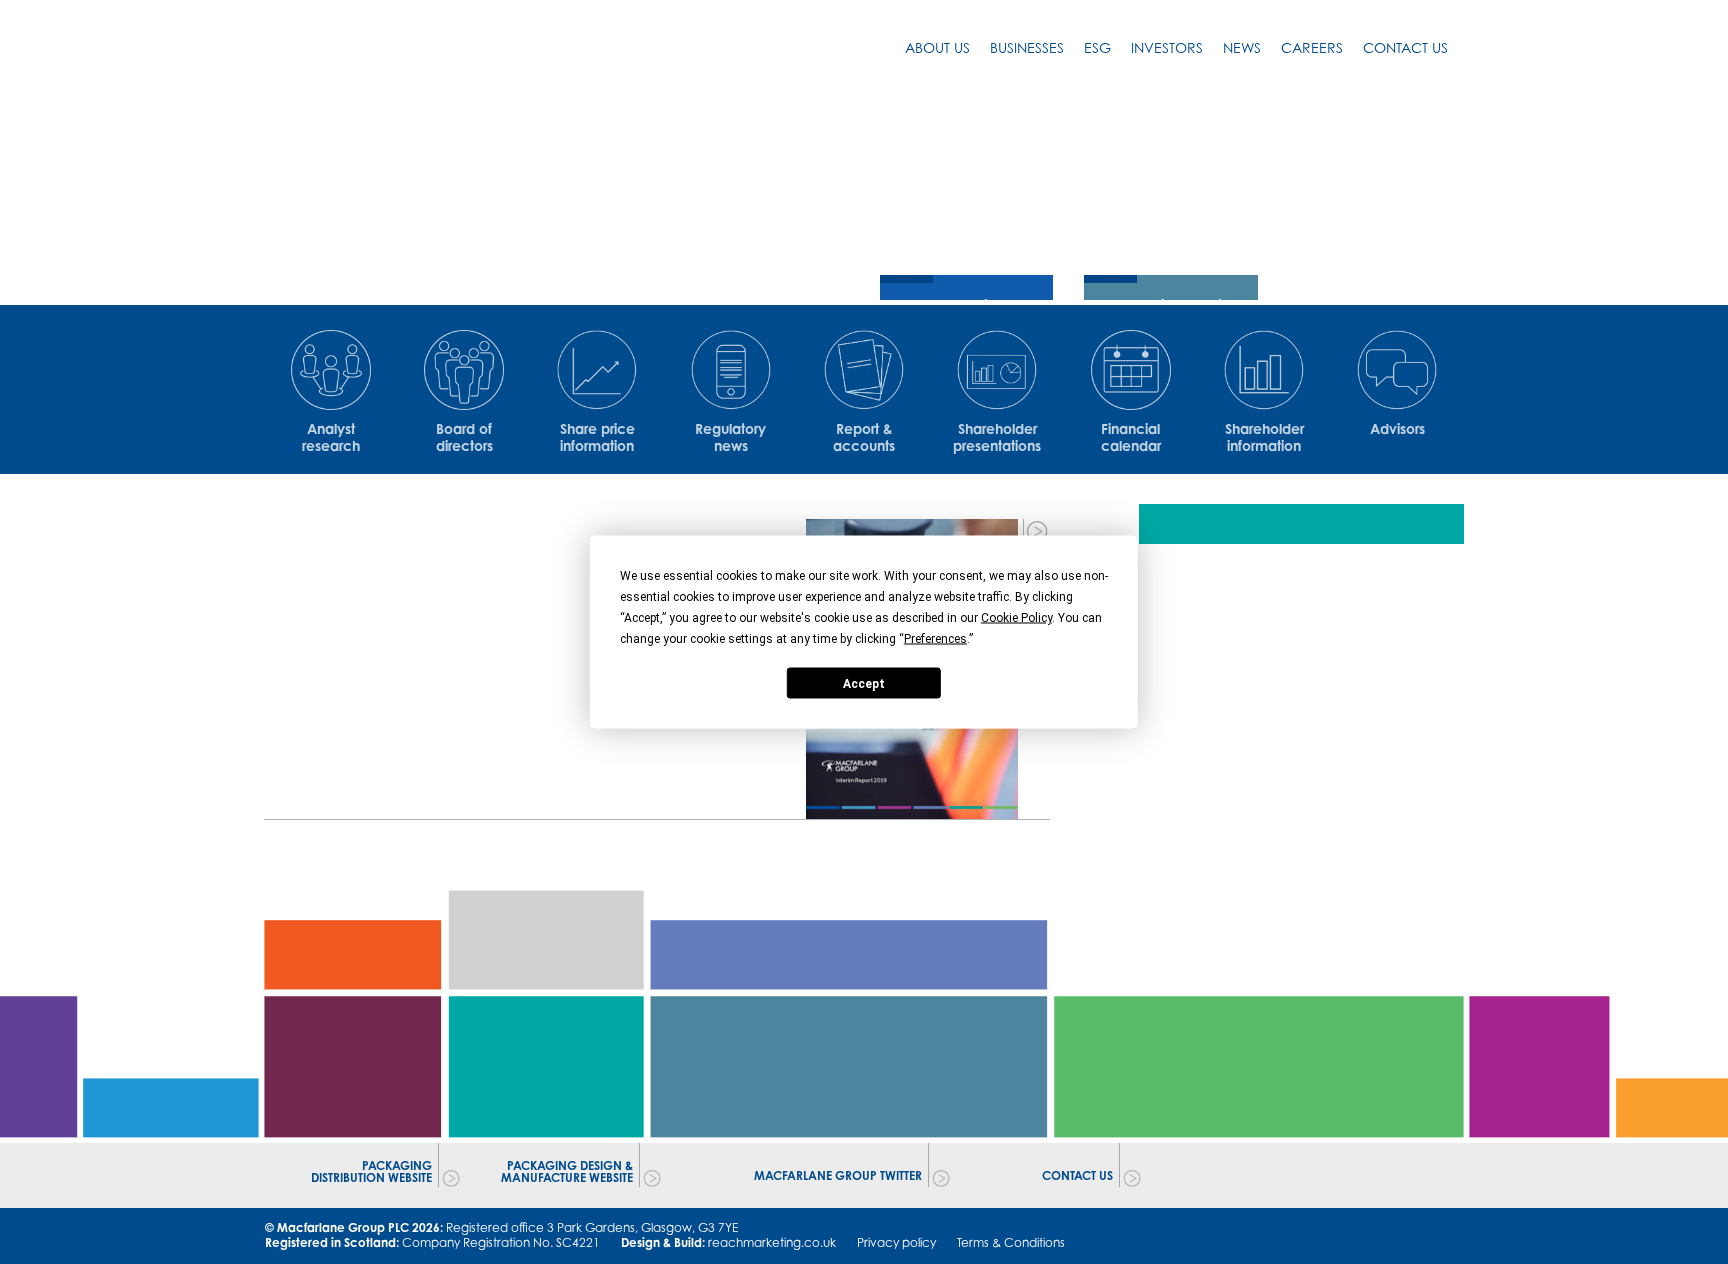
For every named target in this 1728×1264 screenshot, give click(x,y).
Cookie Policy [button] (1016, 618)
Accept (864, 683)
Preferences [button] (935, 639)
